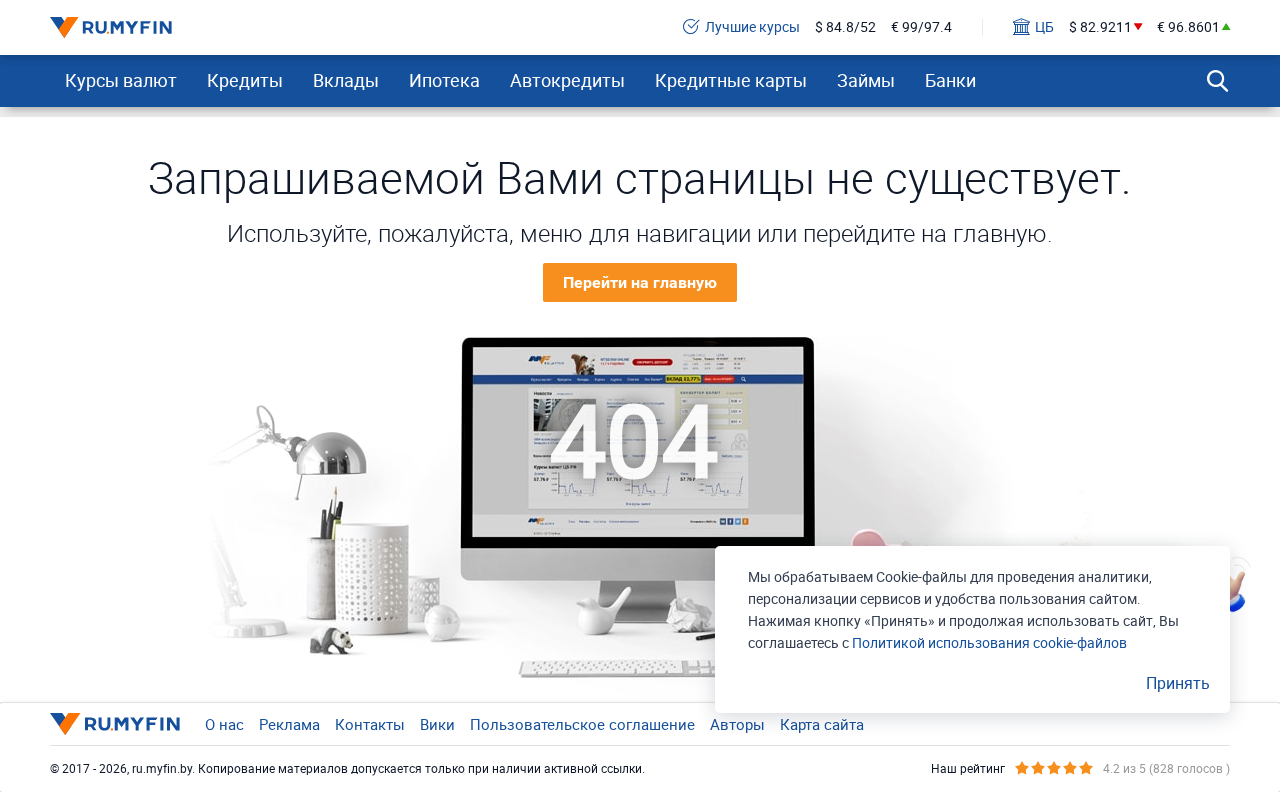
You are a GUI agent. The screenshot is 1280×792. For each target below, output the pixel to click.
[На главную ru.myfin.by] (115, 724)
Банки (950, 80)
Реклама (289, 724)
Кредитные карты (731, 80)
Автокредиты (567, 80)
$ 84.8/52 (845, 27)
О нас (224, 724)
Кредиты (245, 80)
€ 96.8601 (1188, 27)
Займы (866, 80)
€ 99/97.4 (921, 27)
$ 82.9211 (1100, 27)
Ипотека (444, 80)
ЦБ (1044, 27)
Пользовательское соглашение (582, 724)
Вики (437, 724)
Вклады (346, 80)
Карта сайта (822, 724)
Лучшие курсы (752, 27)
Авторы (737, 724)
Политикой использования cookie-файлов (989, 642)
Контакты (370, 724)
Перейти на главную (640, 282)
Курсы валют (121, 80)
